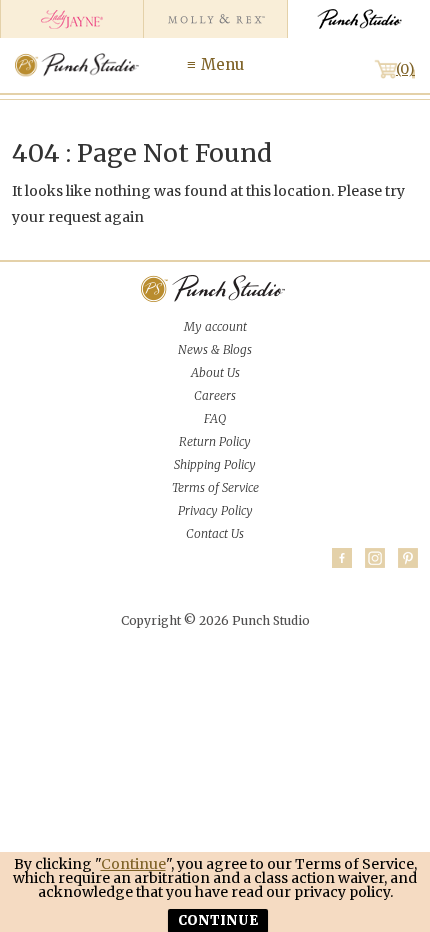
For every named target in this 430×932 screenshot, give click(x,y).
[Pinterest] (408, 558)
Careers (215, 395)
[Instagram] (375, 558)
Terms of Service (215, 487)
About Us (215, 372)
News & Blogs (215, 349)
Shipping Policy (215, 464)
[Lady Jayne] (71, 19)
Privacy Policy (215, 510)
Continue (133, 864)
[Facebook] (342, 558)
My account (215, 326)
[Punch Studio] (358, 19)
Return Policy (215, 441)
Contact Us (215, 533)
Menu (222, 64)
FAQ (215, 418)
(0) (405, 69)
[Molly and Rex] (214, 19)
